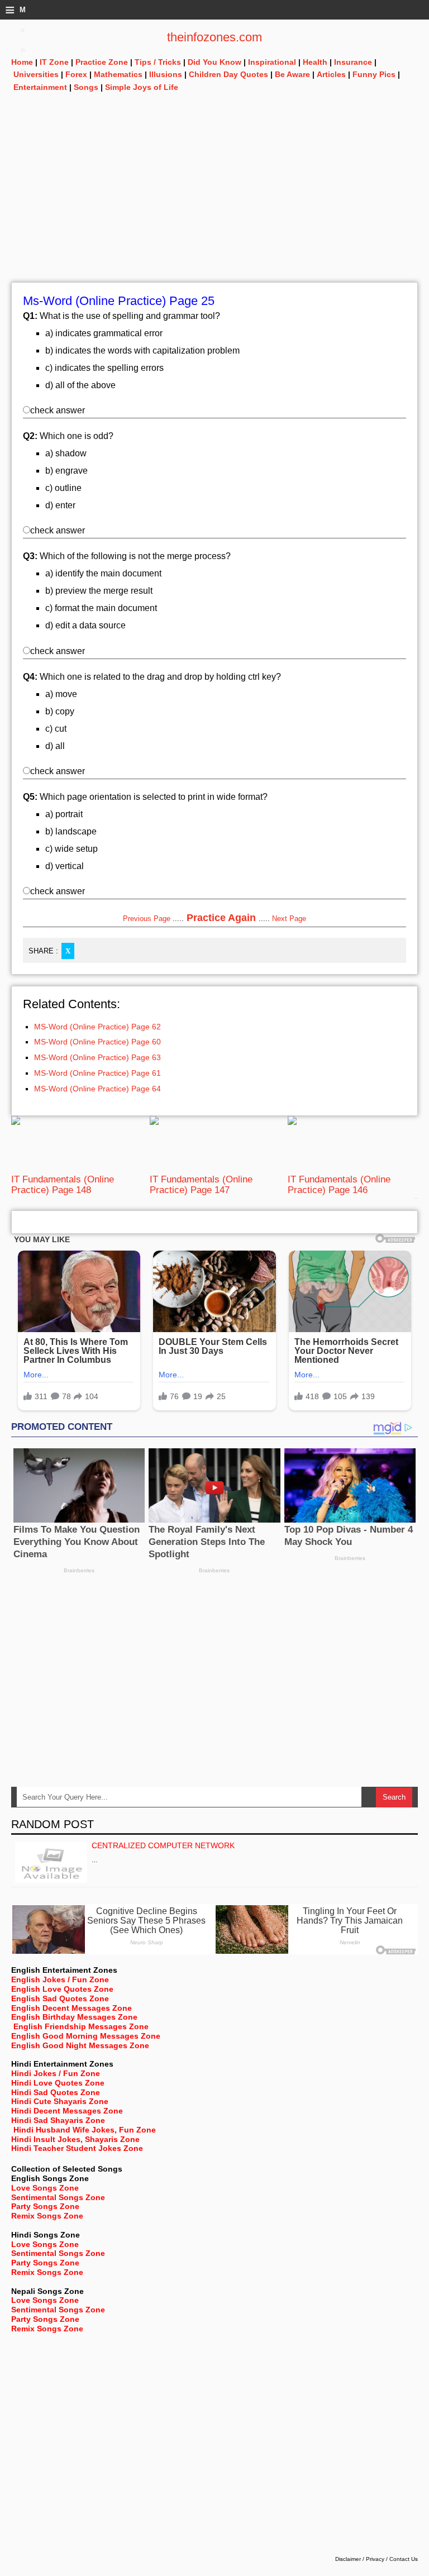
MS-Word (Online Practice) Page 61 (97, 1073)
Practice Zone (102, 62)
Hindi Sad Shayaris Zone (58, 2120)
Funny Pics (374, 74)
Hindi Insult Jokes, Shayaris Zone (75, 2139)
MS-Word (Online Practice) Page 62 (97, 1027)
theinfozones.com (214, 37)
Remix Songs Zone (47, 2216)
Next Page (289, 919)
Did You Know (214, 62)
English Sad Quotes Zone (60, 1998)
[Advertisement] (214, 204)
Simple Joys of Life (142, 87)
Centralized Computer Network (163, 1845)
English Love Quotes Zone (62, 1989)
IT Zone (54, 62)
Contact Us (404, 2559)
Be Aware (292, 74)
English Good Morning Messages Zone (86, 2036)
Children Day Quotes (228, 74)
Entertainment (40, 87)
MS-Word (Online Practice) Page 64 (97, 1089)
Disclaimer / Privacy (360, 2559)
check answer (58, 410)
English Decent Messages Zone (71, 2008)
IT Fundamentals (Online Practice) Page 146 (339, 1184)
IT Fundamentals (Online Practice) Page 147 (201, 1184)
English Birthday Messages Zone (74, 2017)
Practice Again (221, 918)
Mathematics (118, 74)
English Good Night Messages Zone (80, 2045)
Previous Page (147, 919)
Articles (331, 74)
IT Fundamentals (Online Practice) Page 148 (63, 1184)
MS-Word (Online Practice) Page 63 (97, 1057)
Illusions (166, 74)
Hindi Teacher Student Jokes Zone (77, 2148)
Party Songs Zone (45, 2206)
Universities (36, 74)
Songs (86, 87)
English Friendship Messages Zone (81, 2026)
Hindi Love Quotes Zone (58, 2083)
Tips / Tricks (158, 62)
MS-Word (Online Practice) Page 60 (97, 1042)
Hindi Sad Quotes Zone (56, 2092)
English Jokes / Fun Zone (60, 1979)
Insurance (353, 62)
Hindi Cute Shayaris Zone (60, 2101)
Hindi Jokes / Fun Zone (56, 2073)
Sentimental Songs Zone (58, 2197)
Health (315, 62)
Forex (76, 74)
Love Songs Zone (45, 2188)
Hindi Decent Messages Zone (67, 2111)
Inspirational (272, 62)
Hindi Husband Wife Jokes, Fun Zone (85, 2130)
